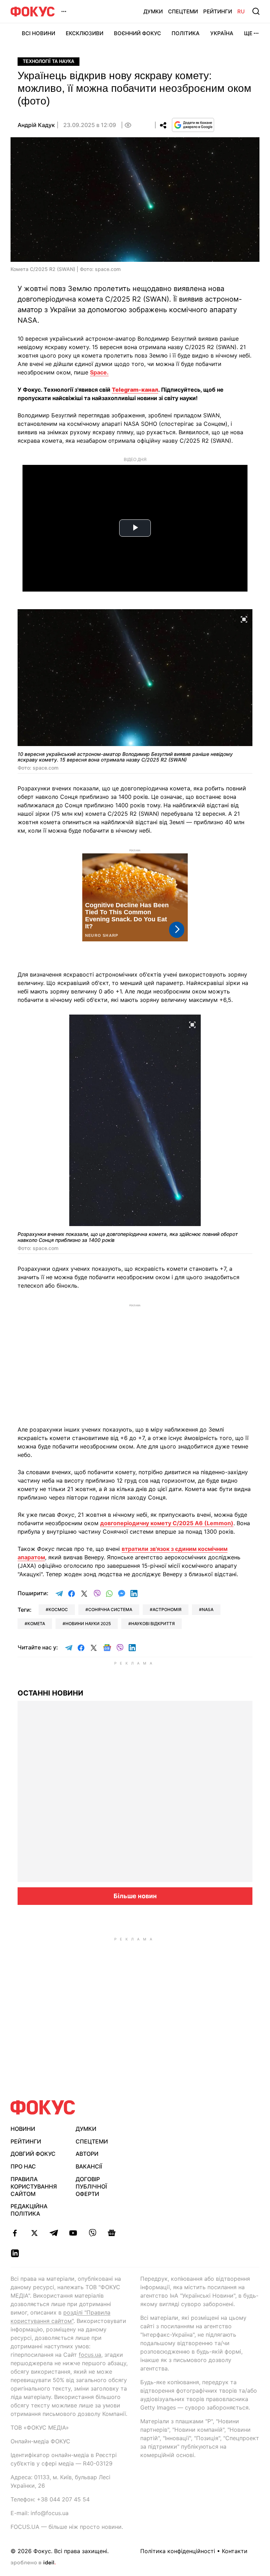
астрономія (167, 1609)
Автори (87, 2154)
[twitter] (34, 2233)
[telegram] (54, 2233)
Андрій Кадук (36, 125)
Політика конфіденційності (178, 2551)
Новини (23, 2129)
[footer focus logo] (43, 2107)
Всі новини (38, 33)
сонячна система (110, 1609)
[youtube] (73, 2233)
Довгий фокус (33, 2154)
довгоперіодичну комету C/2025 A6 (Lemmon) (167, 1523)
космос (58, 1609)
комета (36, 1624)
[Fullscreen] (244, 619)
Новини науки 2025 (88, 1624)
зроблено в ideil (33, 2563)
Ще (248, 33)
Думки (153, 11)
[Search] (256, 11)
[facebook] (15, 2233)
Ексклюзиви (85, 33)
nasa (208, 1609)
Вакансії (89, 2166)
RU (241, 11)
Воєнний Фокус (137, 33)
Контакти (235, 2551)
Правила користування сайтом (34, 2186)
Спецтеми (183, 11)
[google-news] (112, 2233)
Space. (99, 372)
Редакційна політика (29, 2210)
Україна (222, 33)
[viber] (92, 2233)
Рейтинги (218, 11)
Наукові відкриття (153, 1624)
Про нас (23, 2166)
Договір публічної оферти (91, 2186)
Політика (186, 33)
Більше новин (135, 1896)
